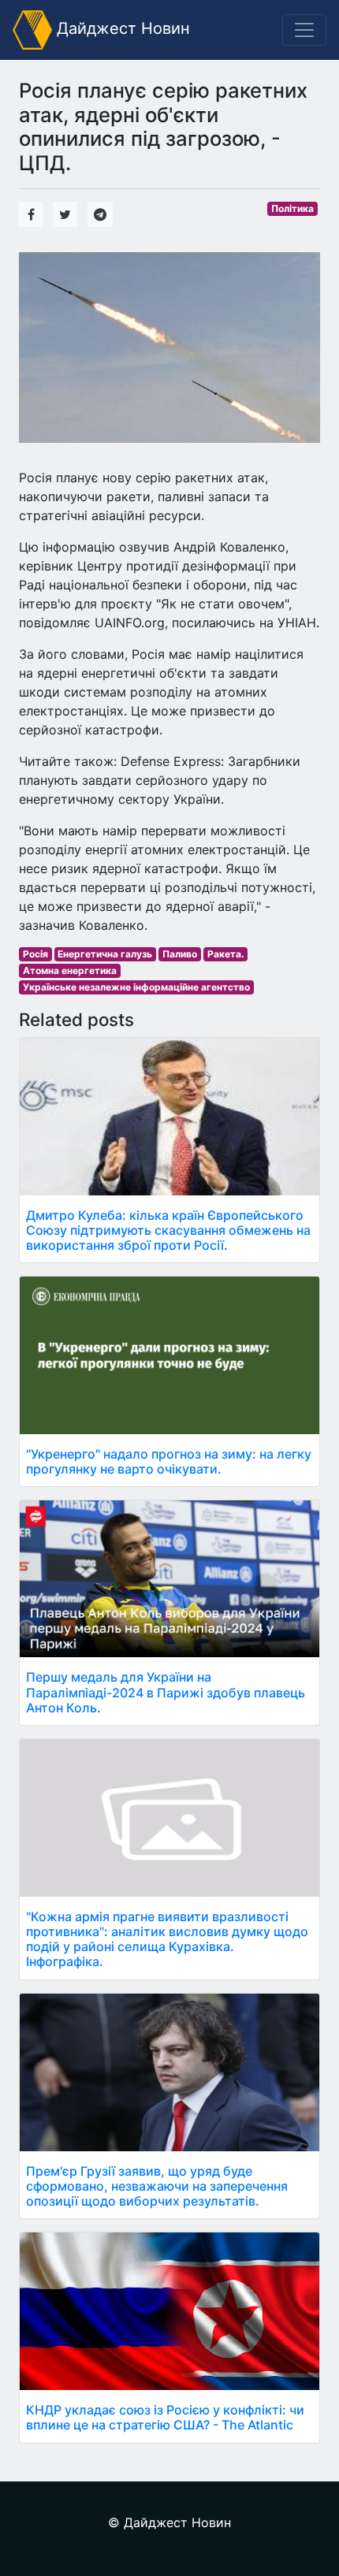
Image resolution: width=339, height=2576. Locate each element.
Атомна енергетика (70, 970)
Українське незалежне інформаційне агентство (136, 987)
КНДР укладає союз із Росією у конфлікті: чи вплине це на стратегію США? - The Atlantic (165, 2417)
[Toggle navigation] (304, 30)
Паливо (180, 954)
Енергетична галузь (105, 954)
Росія (35, 954)
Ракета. (226, 954)
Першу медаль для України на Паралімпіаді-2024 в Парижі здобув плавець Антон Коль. (166, 1692)
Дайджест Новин (121, 28)
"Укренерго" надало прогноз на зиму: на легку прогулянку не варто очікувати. (169, 1461)
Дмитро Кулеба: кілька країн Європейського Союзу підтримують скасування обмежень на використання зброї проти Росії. (168, 1230)
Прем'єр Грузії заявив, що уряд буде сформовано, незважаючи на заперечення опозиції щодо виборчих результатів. (157, 2186)
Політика (292, 208)
